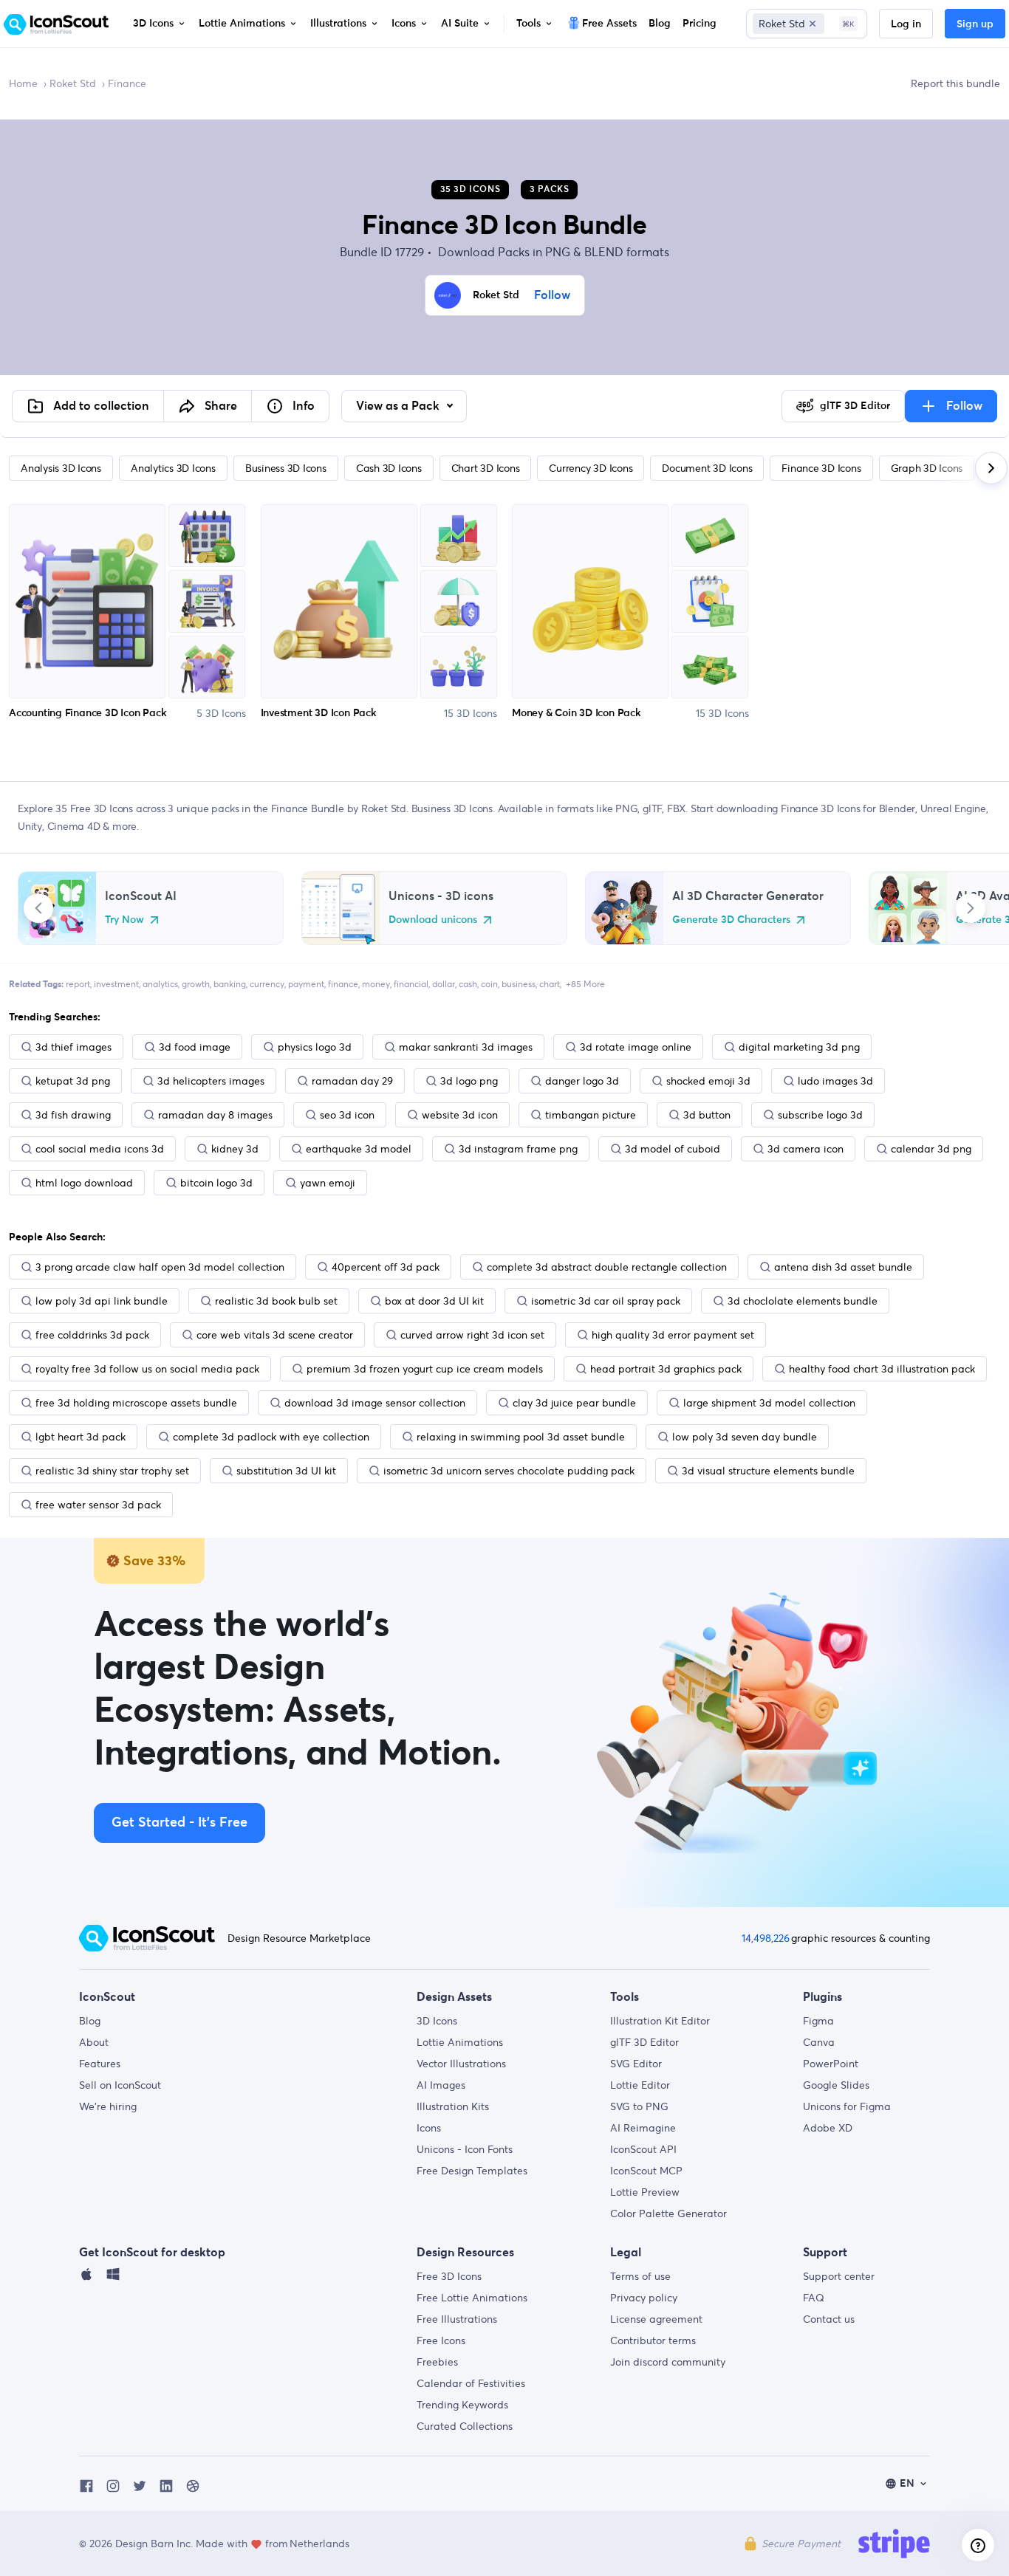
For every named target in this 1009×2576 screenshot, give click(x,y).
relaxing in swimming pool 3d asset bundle (521, 1437)
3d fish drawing (73, 1115)
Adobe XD (828, 2128)
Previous (38, 908)
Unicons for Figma (847, 2106)
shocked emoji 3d (708, 1081)
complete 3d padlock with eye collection (271, 1437)
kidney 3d (235, 1149)
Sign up (975, 24)
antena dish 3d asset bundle (843, 1267)
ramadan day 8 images (215, 1115)
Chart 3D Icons (486, 468)
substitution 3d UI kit (286, 1471)
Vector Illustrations (461, 2064)
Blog (90, 2021)
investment (116, 984)
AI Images (441, 2085)
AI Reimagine (643, 2128)
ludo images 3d (835, 1081)
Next (971, 908)
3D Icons (437, 2021)
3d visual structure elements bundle (768, 1471)
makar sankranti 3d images (466, 1047)
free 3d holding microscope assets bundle (136, 1403)
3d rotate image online (636, 1047)
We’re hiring (108, 2106)
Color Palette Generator (668, 2213)
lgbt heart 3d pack (81, 1437)
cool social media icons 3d (100, 1149)
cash (468, 984)
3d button (707, 1115)
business (519, 984)
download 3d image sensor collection (375, 1403)
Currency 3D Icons (591, 468)
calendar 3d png (931, 1149)
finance (343, 984)
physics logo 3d (315, 1047)
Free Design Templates (472, 2171)
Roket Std (73, 83)
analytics (160, 984)
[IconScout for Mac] (86, 2278)
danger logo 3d (582, 1081)
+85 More (585, 984)
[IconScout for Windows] (113, 2278)
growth (196, 984)
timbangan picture (591, 1115)
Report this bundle (955, 83)
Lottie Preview (645, 2192)
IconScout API (643, 2149)
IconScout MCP (646, 2171)
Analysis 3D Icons (61, 468)
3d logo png (469, 1081)
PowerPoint (831, 2064)
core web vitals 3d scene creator (275, 1335)
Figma (818, 2021)
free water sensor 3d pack (98, 1505)
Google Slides (836, 2085)
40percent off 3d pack (386, 1267)
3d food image (195, 1047)
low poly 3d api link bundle (102, 1301)
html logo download (84, 1183)
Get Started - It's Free (179, 1823)
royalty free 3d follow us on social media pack (147, 1369)
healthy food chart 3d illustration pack (882, 1369)
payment (306, 984)
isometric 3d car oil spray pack (606, 1301)
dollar (444, 984)
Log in (906, 24)
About (94, 2042)
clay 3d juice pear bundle (574, 1403)
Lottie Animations (460, 2042)
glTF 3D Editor (644, 2042)
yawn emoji (328, 1183)
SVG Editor (636, 2064)
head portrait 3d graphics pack (666, 1369)
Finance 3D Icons (821, 468)
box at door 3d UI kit (434, 1301)
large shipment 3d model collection (769, 1403)
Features (100, 2064)
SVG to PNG (639, 2106)
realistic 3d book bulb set (276, 1301)
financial (411, 984)
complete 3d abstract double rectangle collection (607, 1267)
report (78, 984)
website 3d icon (460, 1115)
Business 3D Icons (286, 468)
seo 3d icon (347, 1115)
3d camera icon (806, 1149)
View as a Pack (399, 406)
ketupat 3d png (73, 1081)
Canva (819, 2042)
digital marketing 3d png (799, 1047)
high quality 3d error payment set (673, 1335)
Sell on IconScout (120, 2085)
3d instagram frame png (518, 1149)
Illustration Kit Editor (660, 2021)
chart (550, 984)
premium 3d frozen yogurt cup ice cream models (425, 1369)
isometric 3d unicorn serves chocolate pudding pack (509, 1471)
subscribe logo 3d (820, 1115)
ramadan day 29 (352, 1081)
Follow (552, 295)
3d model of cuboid (673, 1149)
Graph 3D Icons (927, 468)
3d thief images (73, 1047)
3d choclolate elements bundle (803, 1301)
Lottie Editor (640, 2085)
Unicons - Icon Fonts (465, 2149)
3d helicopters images (211, 1081)
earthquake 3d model (359, 1149)
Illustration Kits (453, 2106)
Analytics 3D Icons (173, 468)
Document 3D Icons (707, 468)
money (376, 984)
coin (489, 984)
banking (230, 984)
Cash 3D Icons (389, 468)
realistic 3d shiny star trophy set (112, 1471)
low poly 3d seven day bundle (745, 1437)
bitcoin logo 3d (216, 1183)
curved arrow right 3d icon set (472, 1335)
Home (23, 83)
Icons (429, 2128)
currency (267, 984)
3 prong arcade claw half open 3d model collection (160, 1267)
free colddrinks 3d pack (92, 1335)
